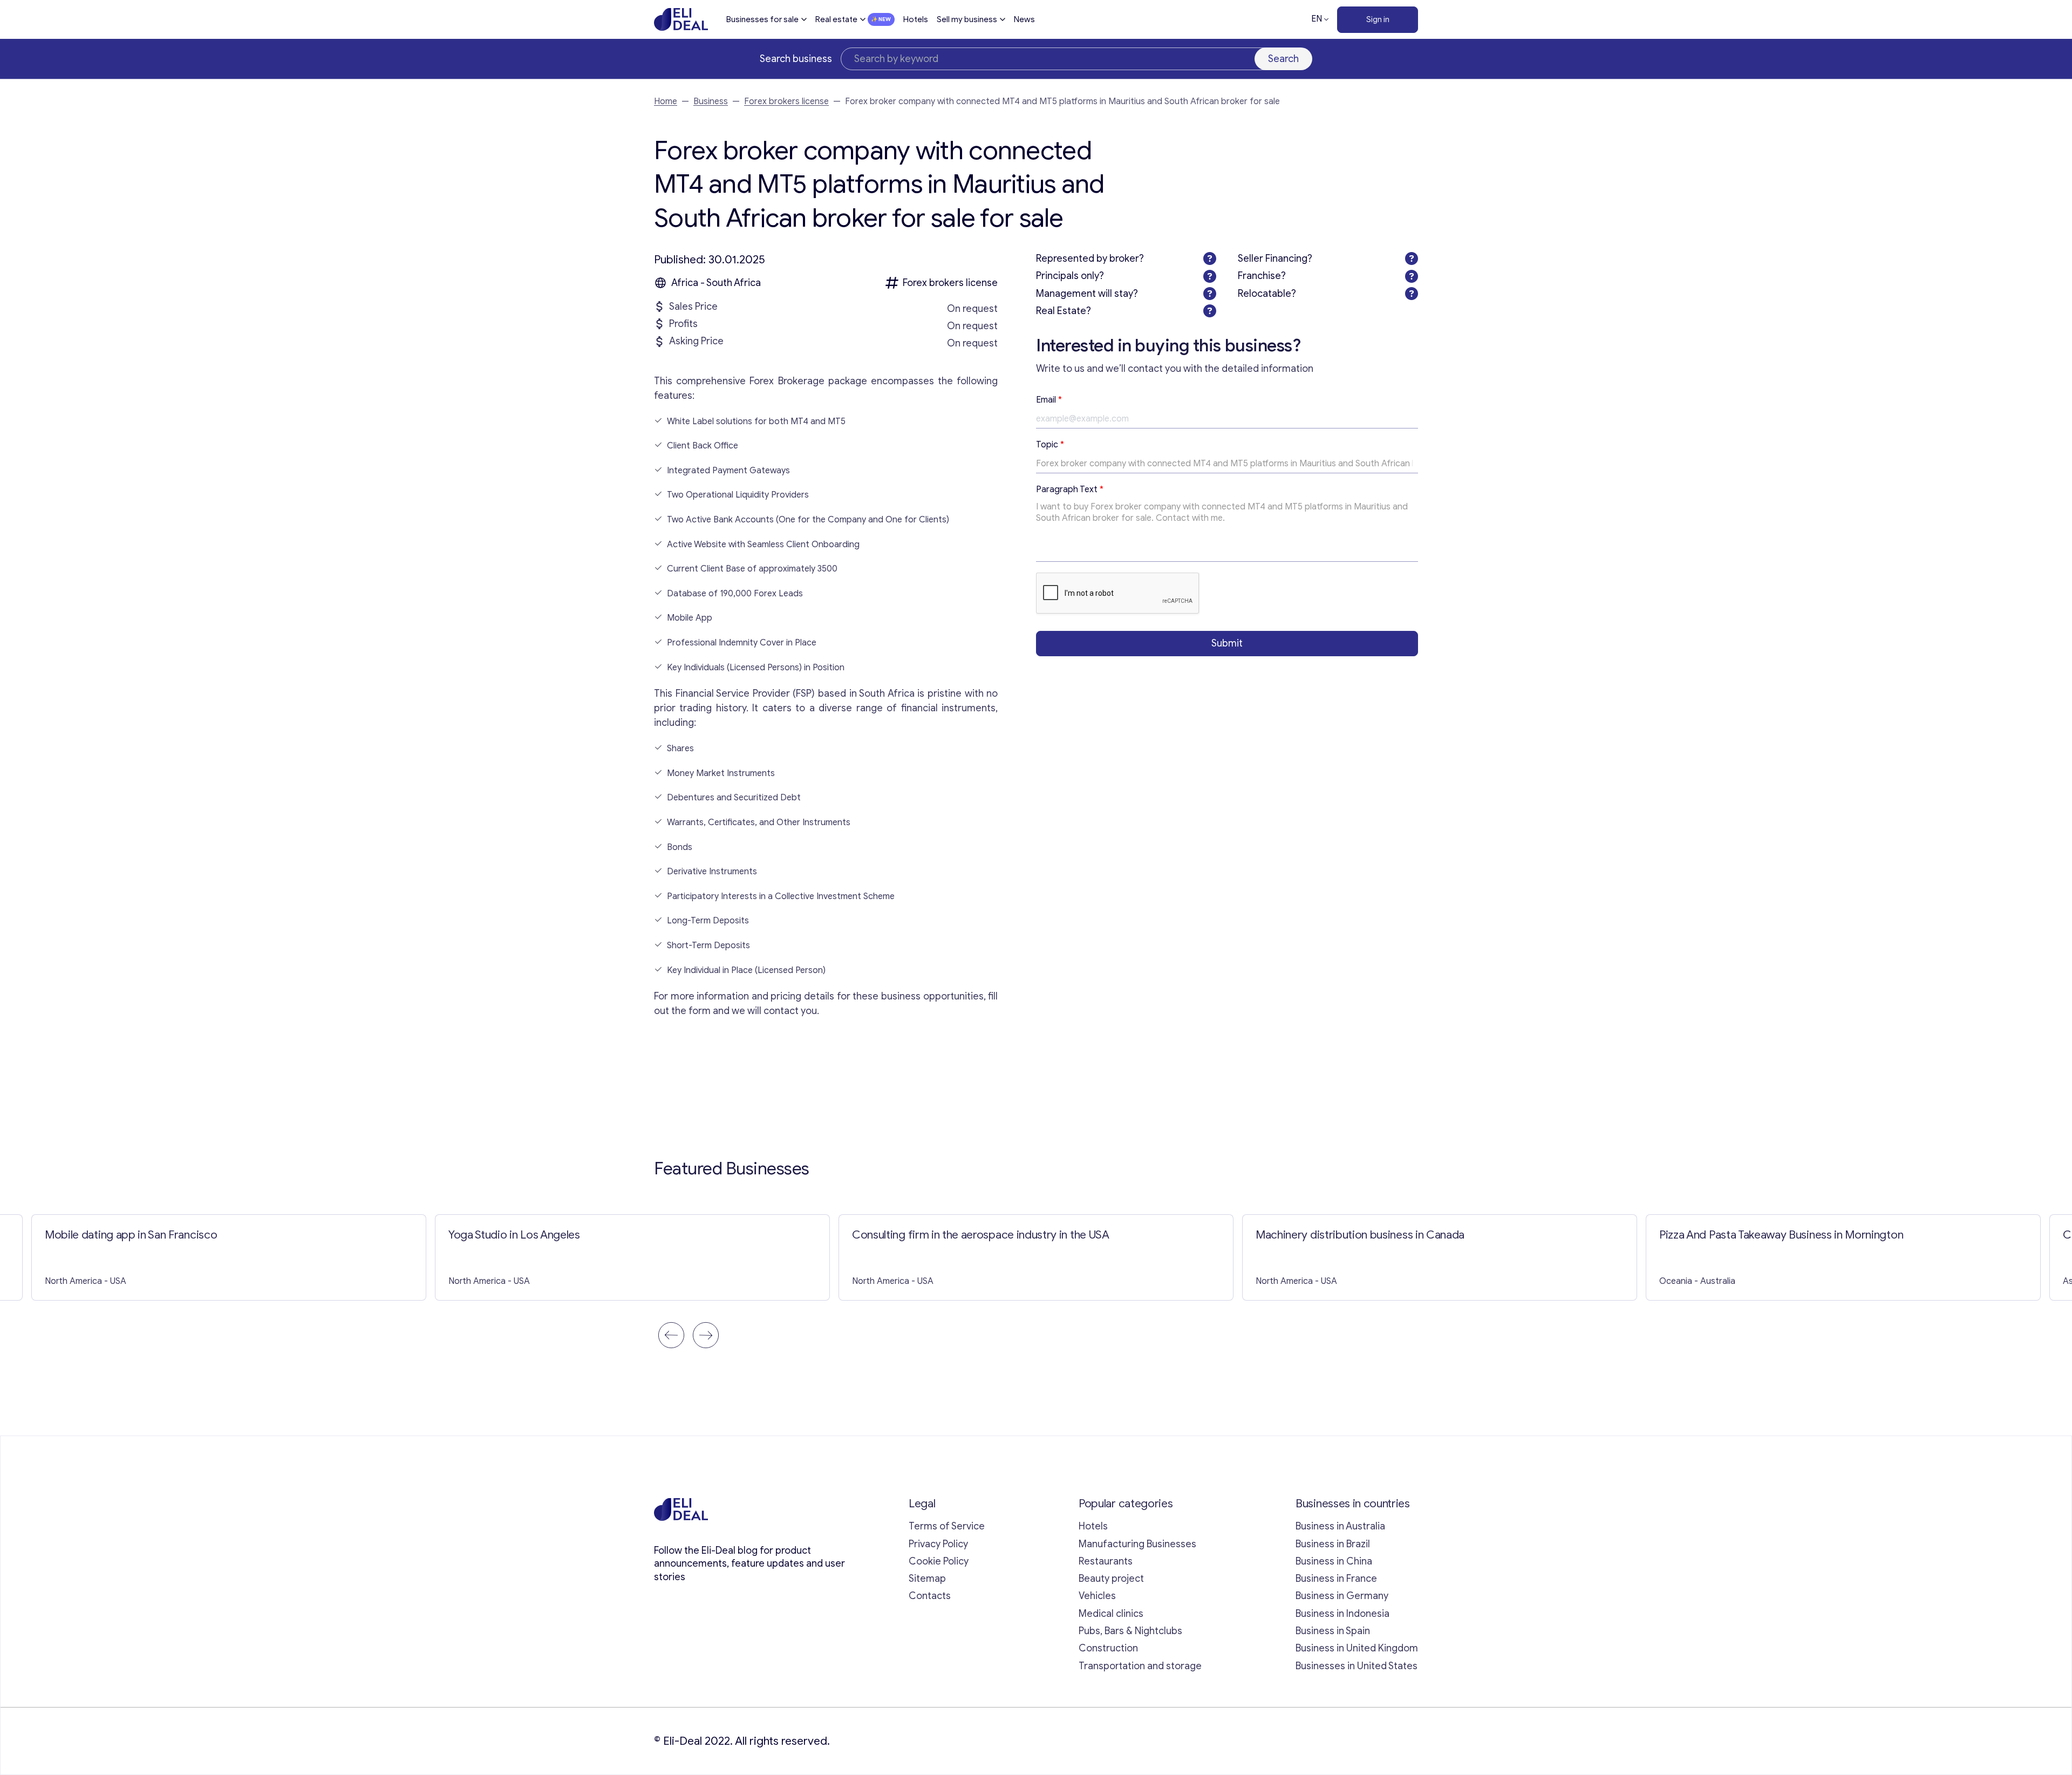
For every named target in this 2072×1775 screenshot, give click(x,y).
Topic (1050, 445)
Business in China (1334, 1561)
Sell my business (967, 19)
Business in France (1336, 1579)
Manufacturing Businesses (1137, 1544)
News (1024, 19)
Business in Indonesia (1342, 1614)
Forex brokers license (786, 101)
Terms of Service (947, 1526)
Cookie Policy (939, 1561)
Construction (1108, 1648)
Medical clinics (1111, 1614)
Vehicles (1097, 1596)
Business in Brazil (1333, 1544)
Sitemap (927, 1579)
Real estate (836, 19)
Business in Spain (1333, 1631)
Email (1049, 400)
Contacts (930, 1596)
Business (711, 101)
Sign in (1378, 19)
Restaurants (1106, 1561)
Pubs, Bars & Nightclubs (1130, 1631)
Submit (1227, 643)
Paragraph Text (1070, 489)
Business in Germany (1342, 1596)
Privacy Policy (938, 1544)
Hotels (916, 19)
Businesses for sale (762, 19)
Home (666, 101)
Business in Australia (1340, 1526)
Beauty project (1111, 1579)
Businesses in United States (1357, 1666)
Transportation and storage (1140, 1666)
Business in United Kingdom (1357, 1648)
